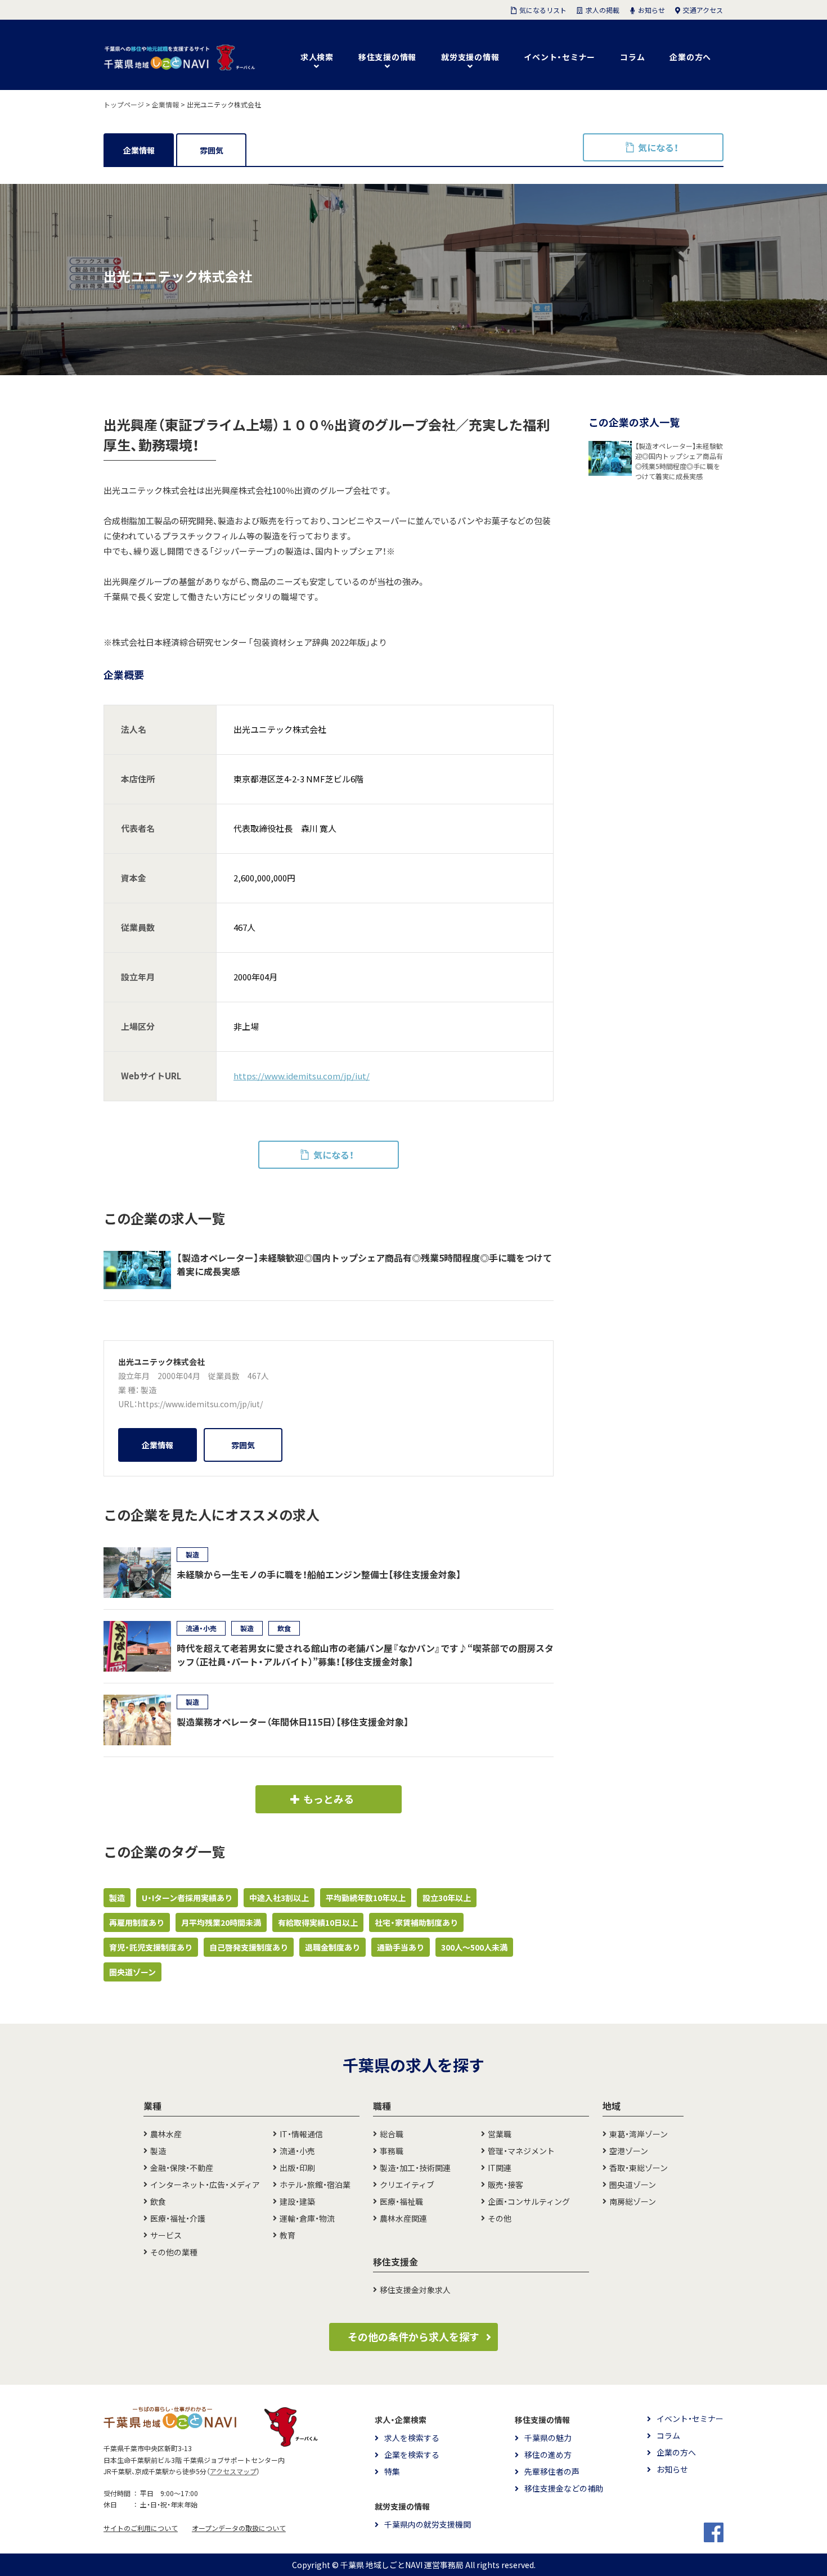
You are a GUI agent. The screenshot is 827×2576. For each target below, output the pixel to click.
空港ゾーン (629, 2151)
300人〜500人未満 (474, 1947)
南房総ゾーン (633, 2201)
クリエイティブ (407, 2185)
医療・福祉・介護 (178, 2218)
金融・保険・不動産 (182, 2168)
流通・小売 (297, 2151)
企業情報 (139, 150)
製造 (149, 1390)
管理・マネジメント (521, 2151)
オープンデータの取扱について (239, 2528)
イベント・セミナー (559, 57)
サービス (166, 2235)
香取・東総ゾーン (639, 2168)
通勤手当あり (401, 1947)
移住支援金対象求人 (415, 2290)
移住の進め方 (548, 2455)
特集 (392, 2471)
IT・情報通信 (301, 2134)
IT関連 (500, 2168)
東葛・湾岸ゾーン (639, 2134)
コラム (632, 57)
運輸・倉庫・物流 (307, 2218)
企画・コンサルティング (529, 2201)
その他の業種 (174, 2252)
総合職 (392, 2134)
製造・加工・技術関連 (415, 2168)
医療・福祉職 (401, 2201)
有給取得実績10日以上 (318, 1922)
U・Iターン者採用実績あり (187, 1898)
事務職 (392, 2151)
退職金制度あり (332, 1947)
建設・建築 (297, 2201)
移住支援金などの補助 (564, 2488)
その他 (500, 2218)
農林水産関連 (403, 2218)
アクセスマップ (233, 2471)
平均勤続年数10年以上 (366, 1898)
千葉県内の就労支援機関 (428, 2524)
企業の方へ (690, 57)
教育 (287, 2235)
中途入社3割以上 (279, 1898)
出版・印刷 (297, 2168)
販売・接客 (505, 2185)
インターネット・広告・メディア (205, 2185)
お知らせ (672, 2469)
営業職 (500, 2134)
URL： (128, 1404)
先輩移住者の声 (552, 2471)
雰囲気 (212, 150)
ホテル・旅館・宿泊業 (315, 2185)
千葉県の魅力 (548, 2438)
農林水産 (166, 2134)
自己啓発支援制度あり (249, 1947)
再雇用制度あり (137, 1922)
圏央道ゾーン (132, 1972)
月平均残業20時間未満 (221, 1922)
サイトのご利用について (141, 2528)
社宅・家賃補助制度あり (416, 1922)
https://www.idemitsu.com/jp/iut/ (302, 1076)
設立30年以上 (447, 1898)
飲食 (158, 2201)
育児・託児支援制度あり (151, 1947)
